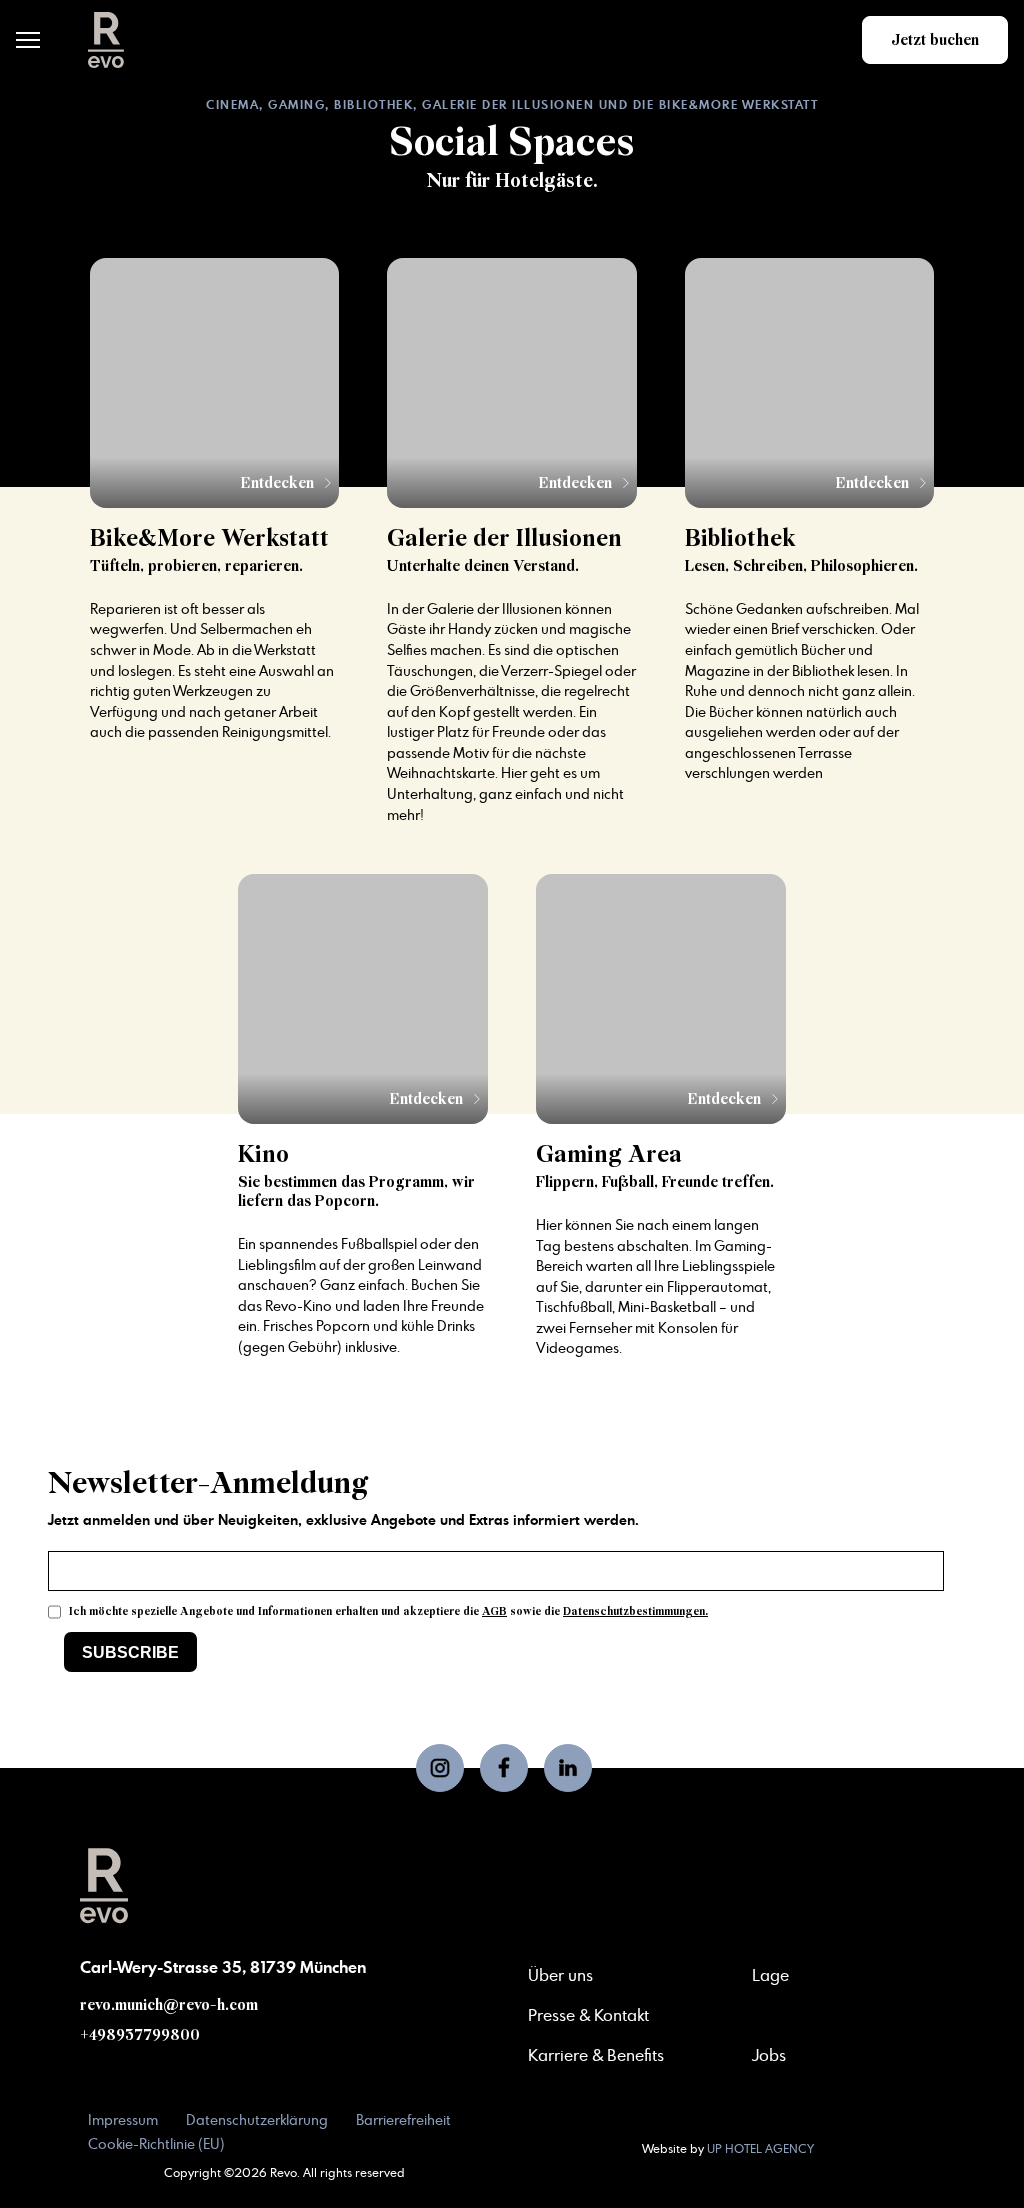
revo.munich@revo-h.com (169, 2005)
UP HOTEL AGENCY (728, 2149)
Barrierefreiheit (403, 2121)
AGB (494, 1611)
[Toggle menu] (28, 40)
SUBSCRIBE (130, 1652)
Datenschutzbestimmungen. (635, 1611)
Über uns (560, 1976)
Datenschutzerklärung (257, 2121)
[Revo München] (106, 40)
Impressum (123, 2121)
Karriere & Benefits (596, 2056)
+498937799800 (140, 2035)
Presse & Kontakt (588, 2016)
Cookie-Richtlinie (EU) (156, 2145)
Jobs (769, 2056)
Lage (770, 1976)
